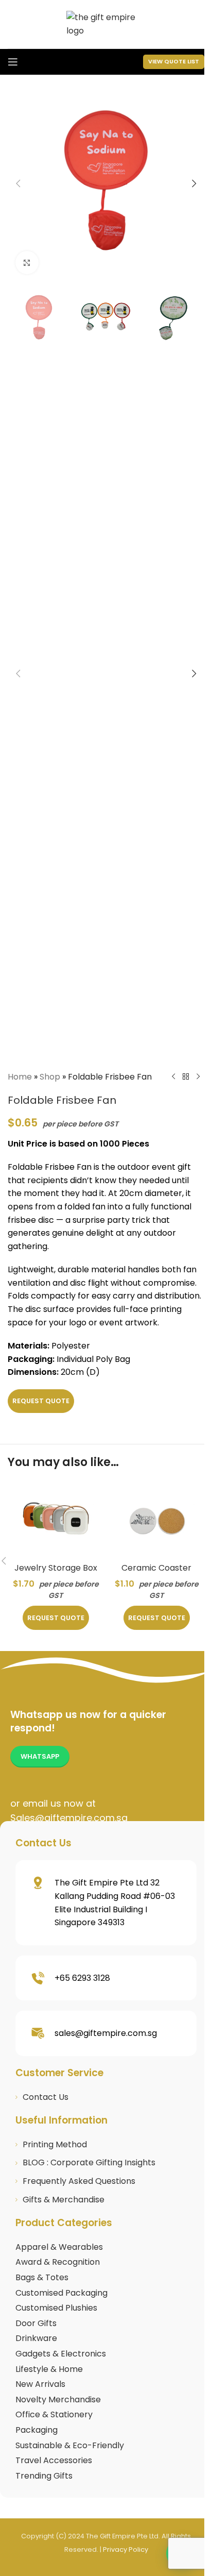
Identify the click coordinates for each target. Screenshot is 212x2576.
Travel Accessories (54, 2460)
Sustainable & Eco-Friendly (70, 2445)
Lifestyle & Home (49, 2369)
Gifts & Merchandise (64, 2200)
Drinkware (36, 2338)
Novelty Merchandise (58, 2400)
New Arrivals (40, 2384)
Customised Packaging (61, 2293)
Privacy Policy (126, 2549)
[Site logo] (106, 23)
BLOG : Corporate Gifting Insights (89, 2162)
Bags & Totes (42, 2277)
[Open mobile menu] (13, 62)
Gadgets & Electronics (61, 2354)
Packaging (37, 2430)
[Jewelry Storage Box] (56, 1519)
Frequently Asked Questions (79, 2181)
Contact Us (46, 2097)
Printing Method (55, 2144)
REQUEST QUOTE (41, 1401)
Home (20, 1077)
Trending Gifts (44, 2476)
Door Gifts (36, 2323)
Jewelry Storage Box (56, 1568)
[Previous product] (173, 1077)
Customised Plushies (56, 2308)
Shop (50, 1077)
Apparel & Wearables (59, 2247)
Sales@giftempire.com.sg (69, 1818)
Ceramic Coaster (156, 1568)
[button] (18, 183)
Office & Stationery (54, 2414)
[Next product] (198, 1077)
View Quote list (174, 61)
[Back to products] (186, 1077)
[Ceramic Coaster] (156, 1519)
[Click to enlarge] (27, 263)
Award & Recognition (58, 2262)
